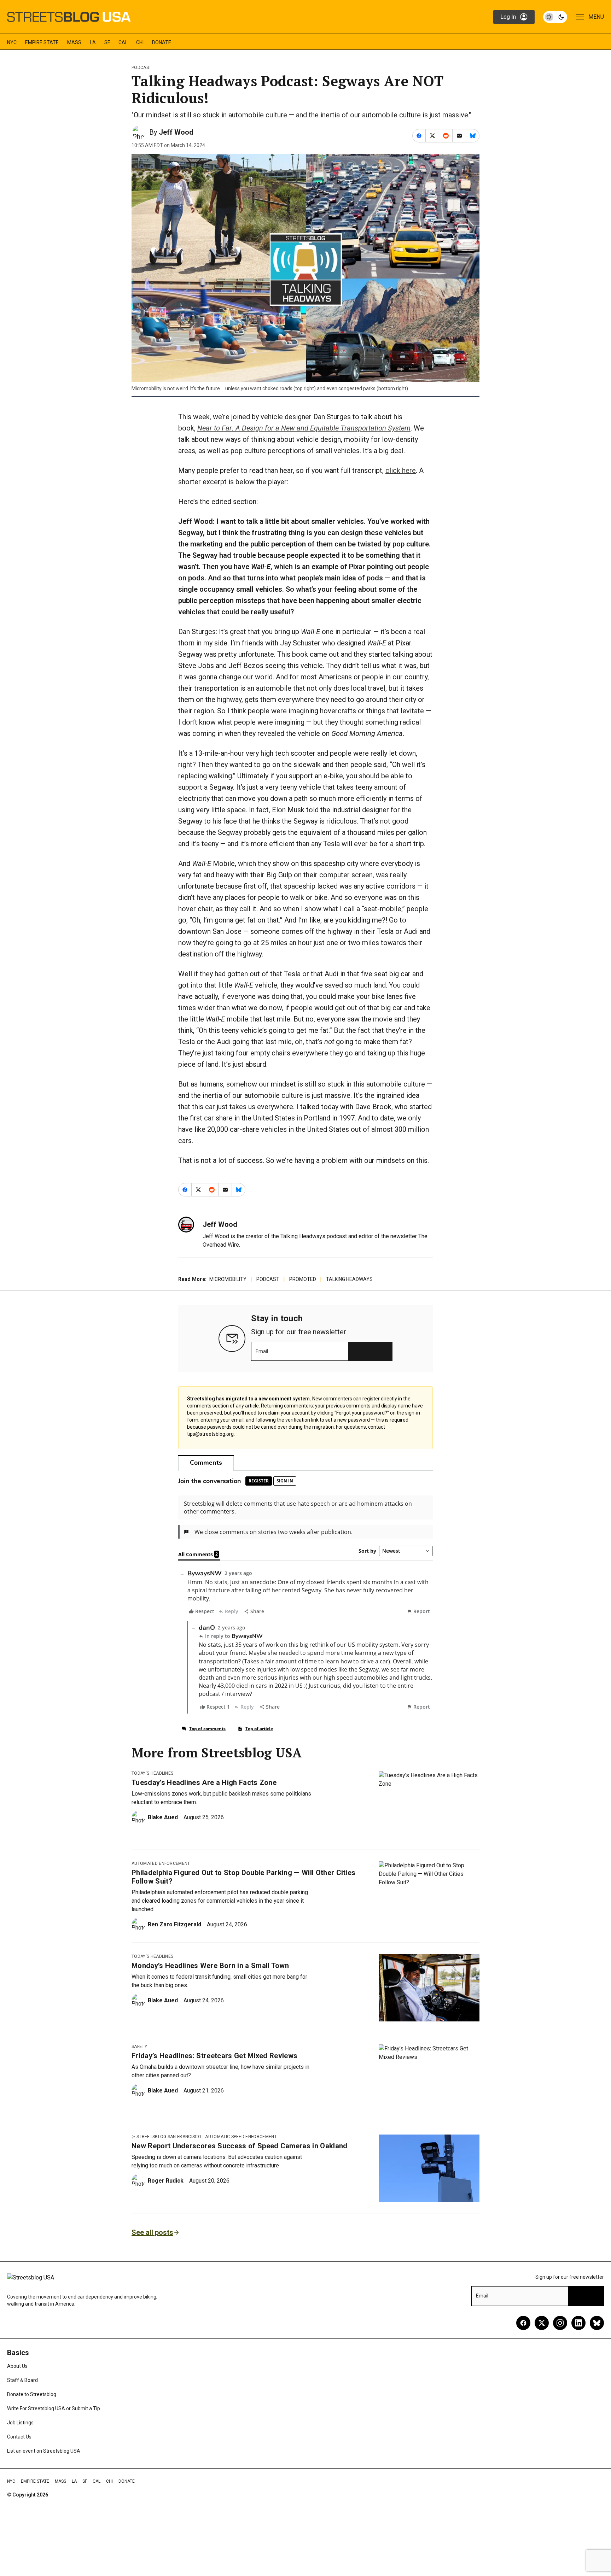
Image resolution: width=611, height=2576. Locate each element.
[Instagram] (560, 2323)
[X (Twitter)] (542, 2323)
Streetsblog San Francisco (169, 2137)
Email (262, 1351)
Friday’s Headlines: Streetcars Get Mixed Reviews (214, 2056)
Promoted (303, 1279)
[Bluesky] (597, 2323)
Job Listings (20, 2423)
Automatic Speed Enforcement (241, 2137)
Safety (139, 2047)
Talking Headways (349, 1279)
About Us (17, 2366)
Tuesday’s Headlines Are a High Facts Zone (204, 1782)
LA (93, 42)
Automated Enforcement (161, 1863)
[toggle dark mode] (555, 17)
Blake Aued (163, 1817)
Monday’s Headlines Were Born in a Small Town (210, 1966)
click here (401, 470)
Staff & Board (22, 2380)
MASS (74, 42)
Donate (162, 42)
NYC (12, 42)
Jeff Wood (176, 132)
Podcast (141, 68)
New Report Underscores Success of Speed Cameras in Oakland (240, 2146)
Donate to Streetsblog (32, 2394)
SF (107, 42)
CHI (140, 42)
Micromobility (228, 1279)
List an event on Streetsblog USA (44, 2451)
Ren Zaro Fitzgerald (174, 1924)
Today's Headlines (152, 1773)
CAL (123, 42)
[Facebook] (523, 2323)
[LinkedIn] (578, 2323)
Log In (508, 17)
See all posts (152, 2232)
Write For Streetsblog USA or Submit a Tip (54, 2408)
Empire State (42, 42)
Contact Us (19, 2437)
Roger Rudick (166, 2181)
